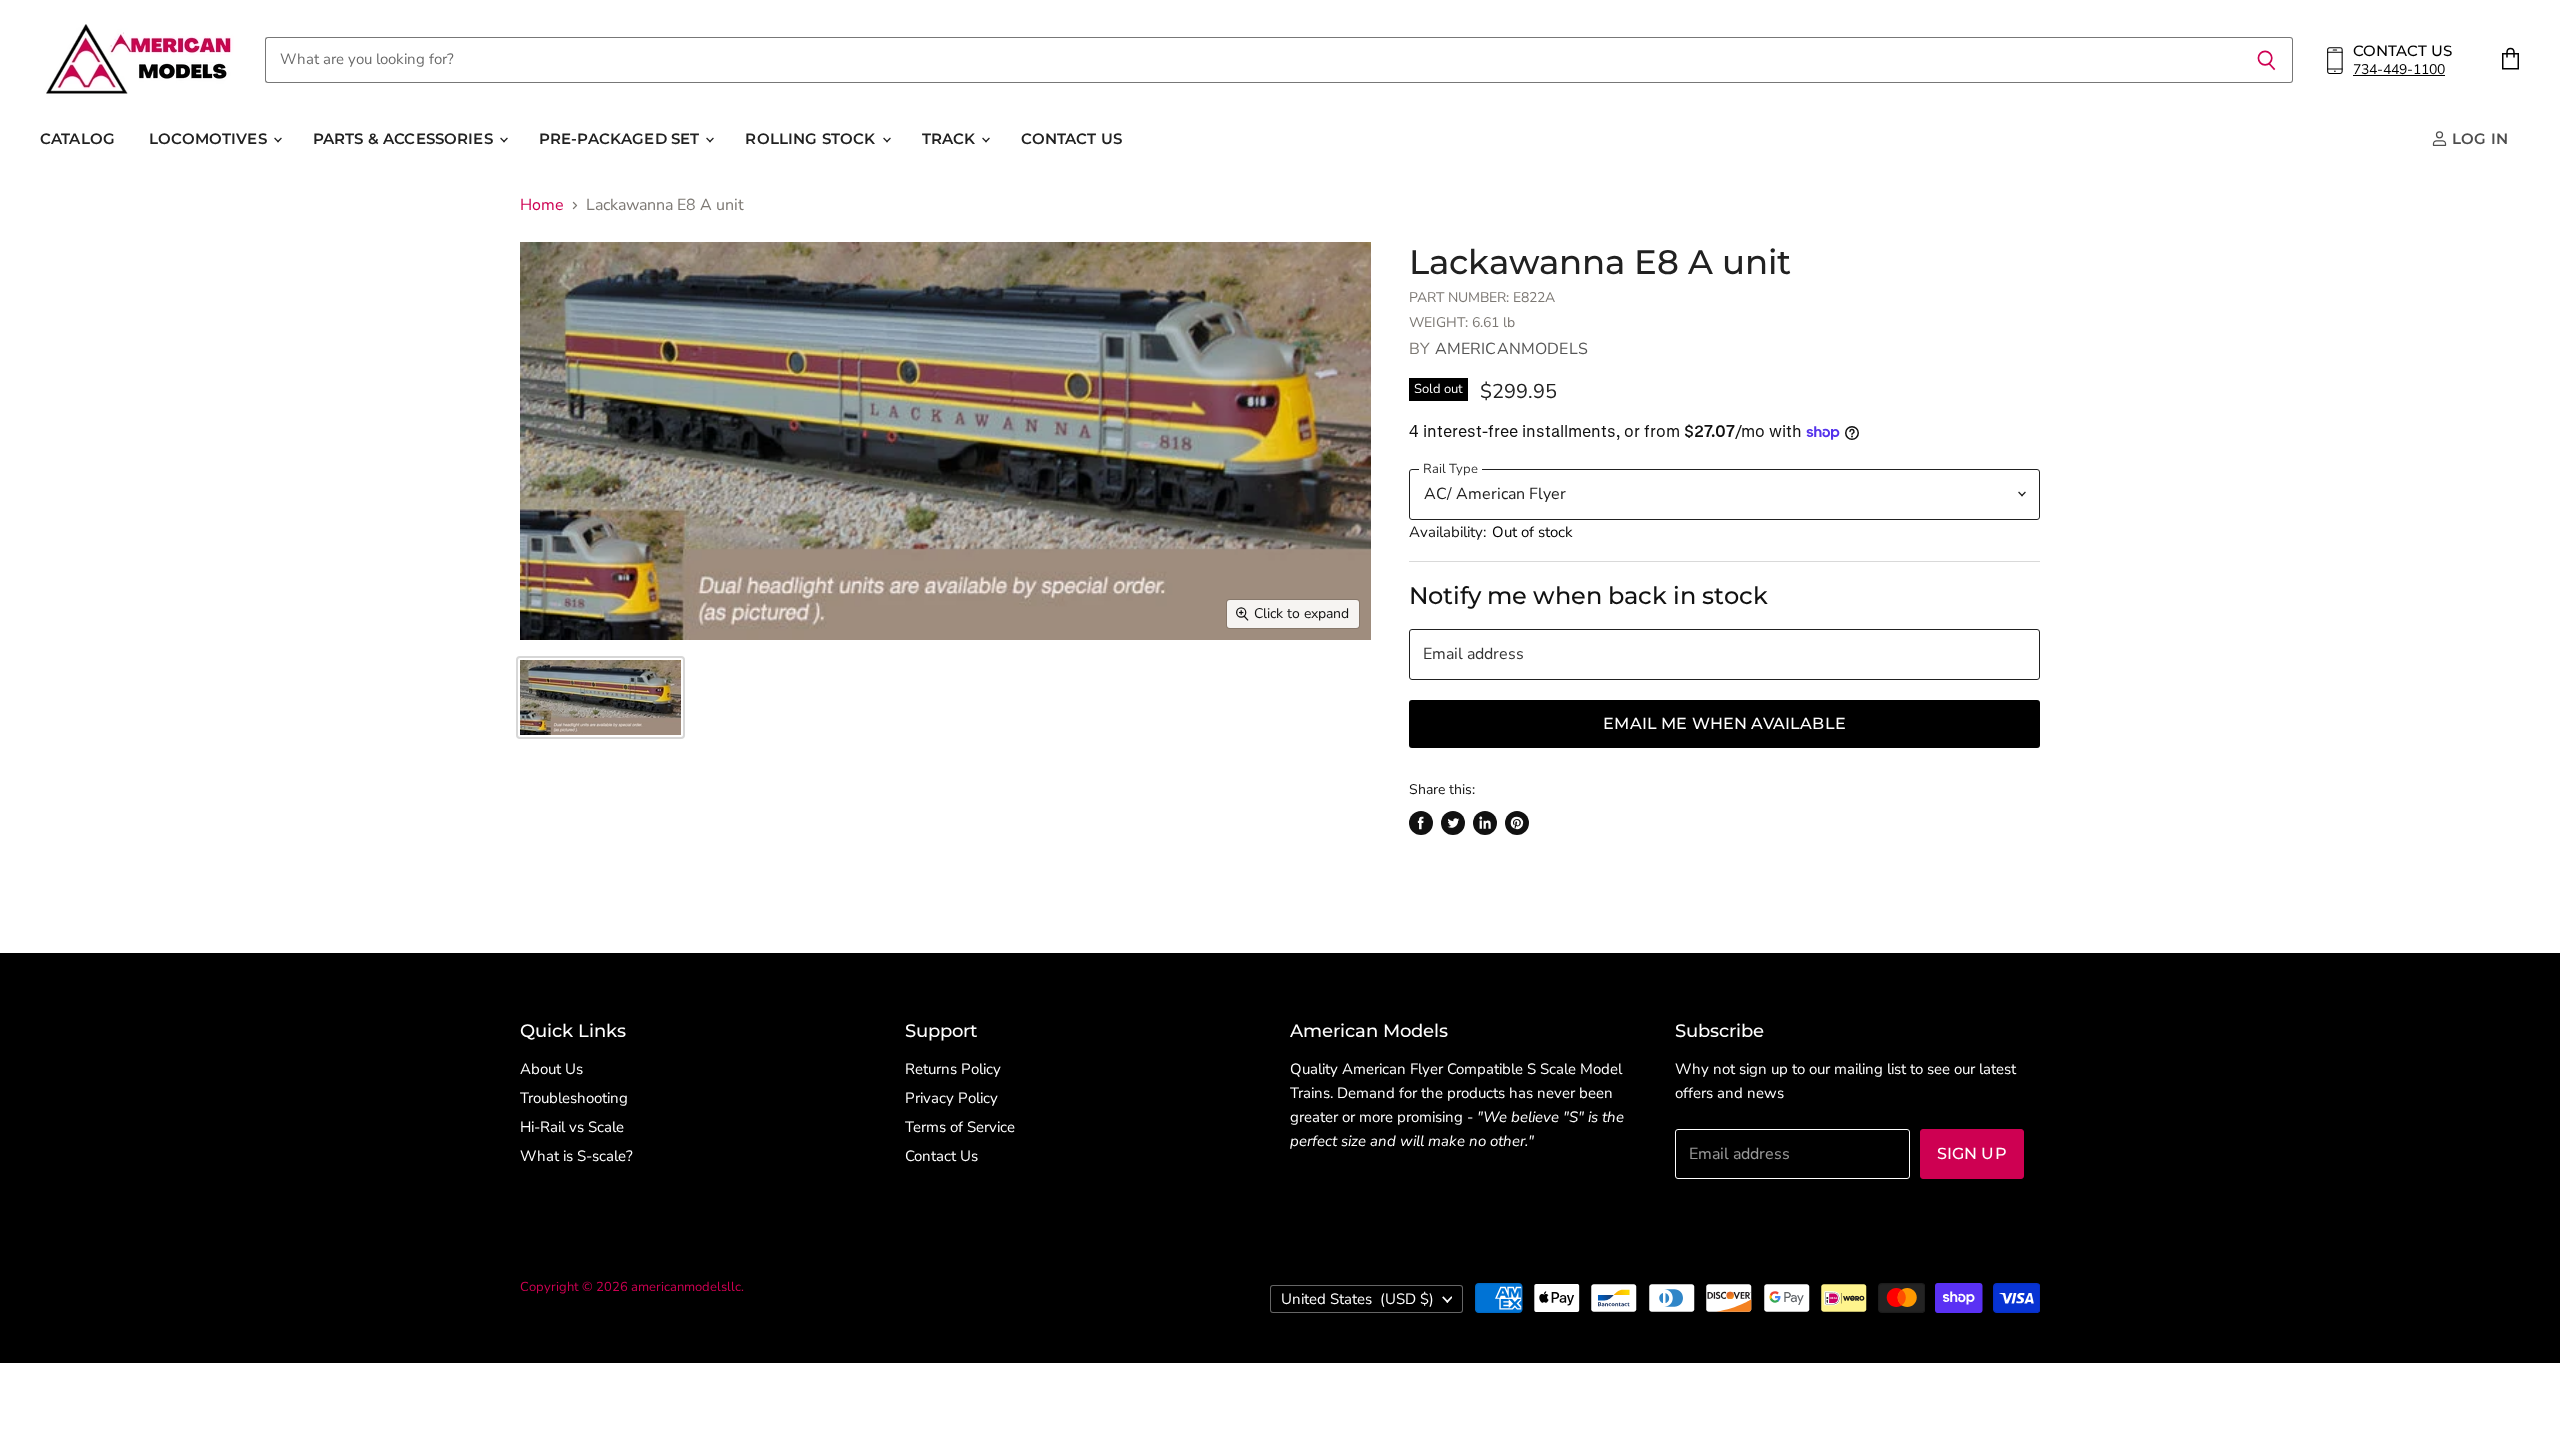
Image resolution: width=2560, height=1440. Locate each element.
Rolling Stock (812, 138)
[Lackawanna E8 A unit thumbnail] (600, 697)
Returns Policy (953, 1069)
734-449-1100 (2399, 69)
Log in (2478, 138)
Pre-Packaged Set (621, 138)
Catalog (77, 138)
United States (1357, 1299)
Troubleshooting (574, 1098)
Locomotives (210, 138)
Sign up (1972, 1153)
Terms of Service (960, 1127)
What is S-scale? (576, 1156)
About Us (551, 1069)
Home (542, 205)
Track (951, 138)
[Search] (2266, 60)
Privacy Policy (951, 1098)
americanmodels (1511, 349)
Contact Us (1071, 138)
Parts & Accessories (405, 138)
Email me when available (1724, 723)
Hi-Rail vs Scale (572, 1127)
